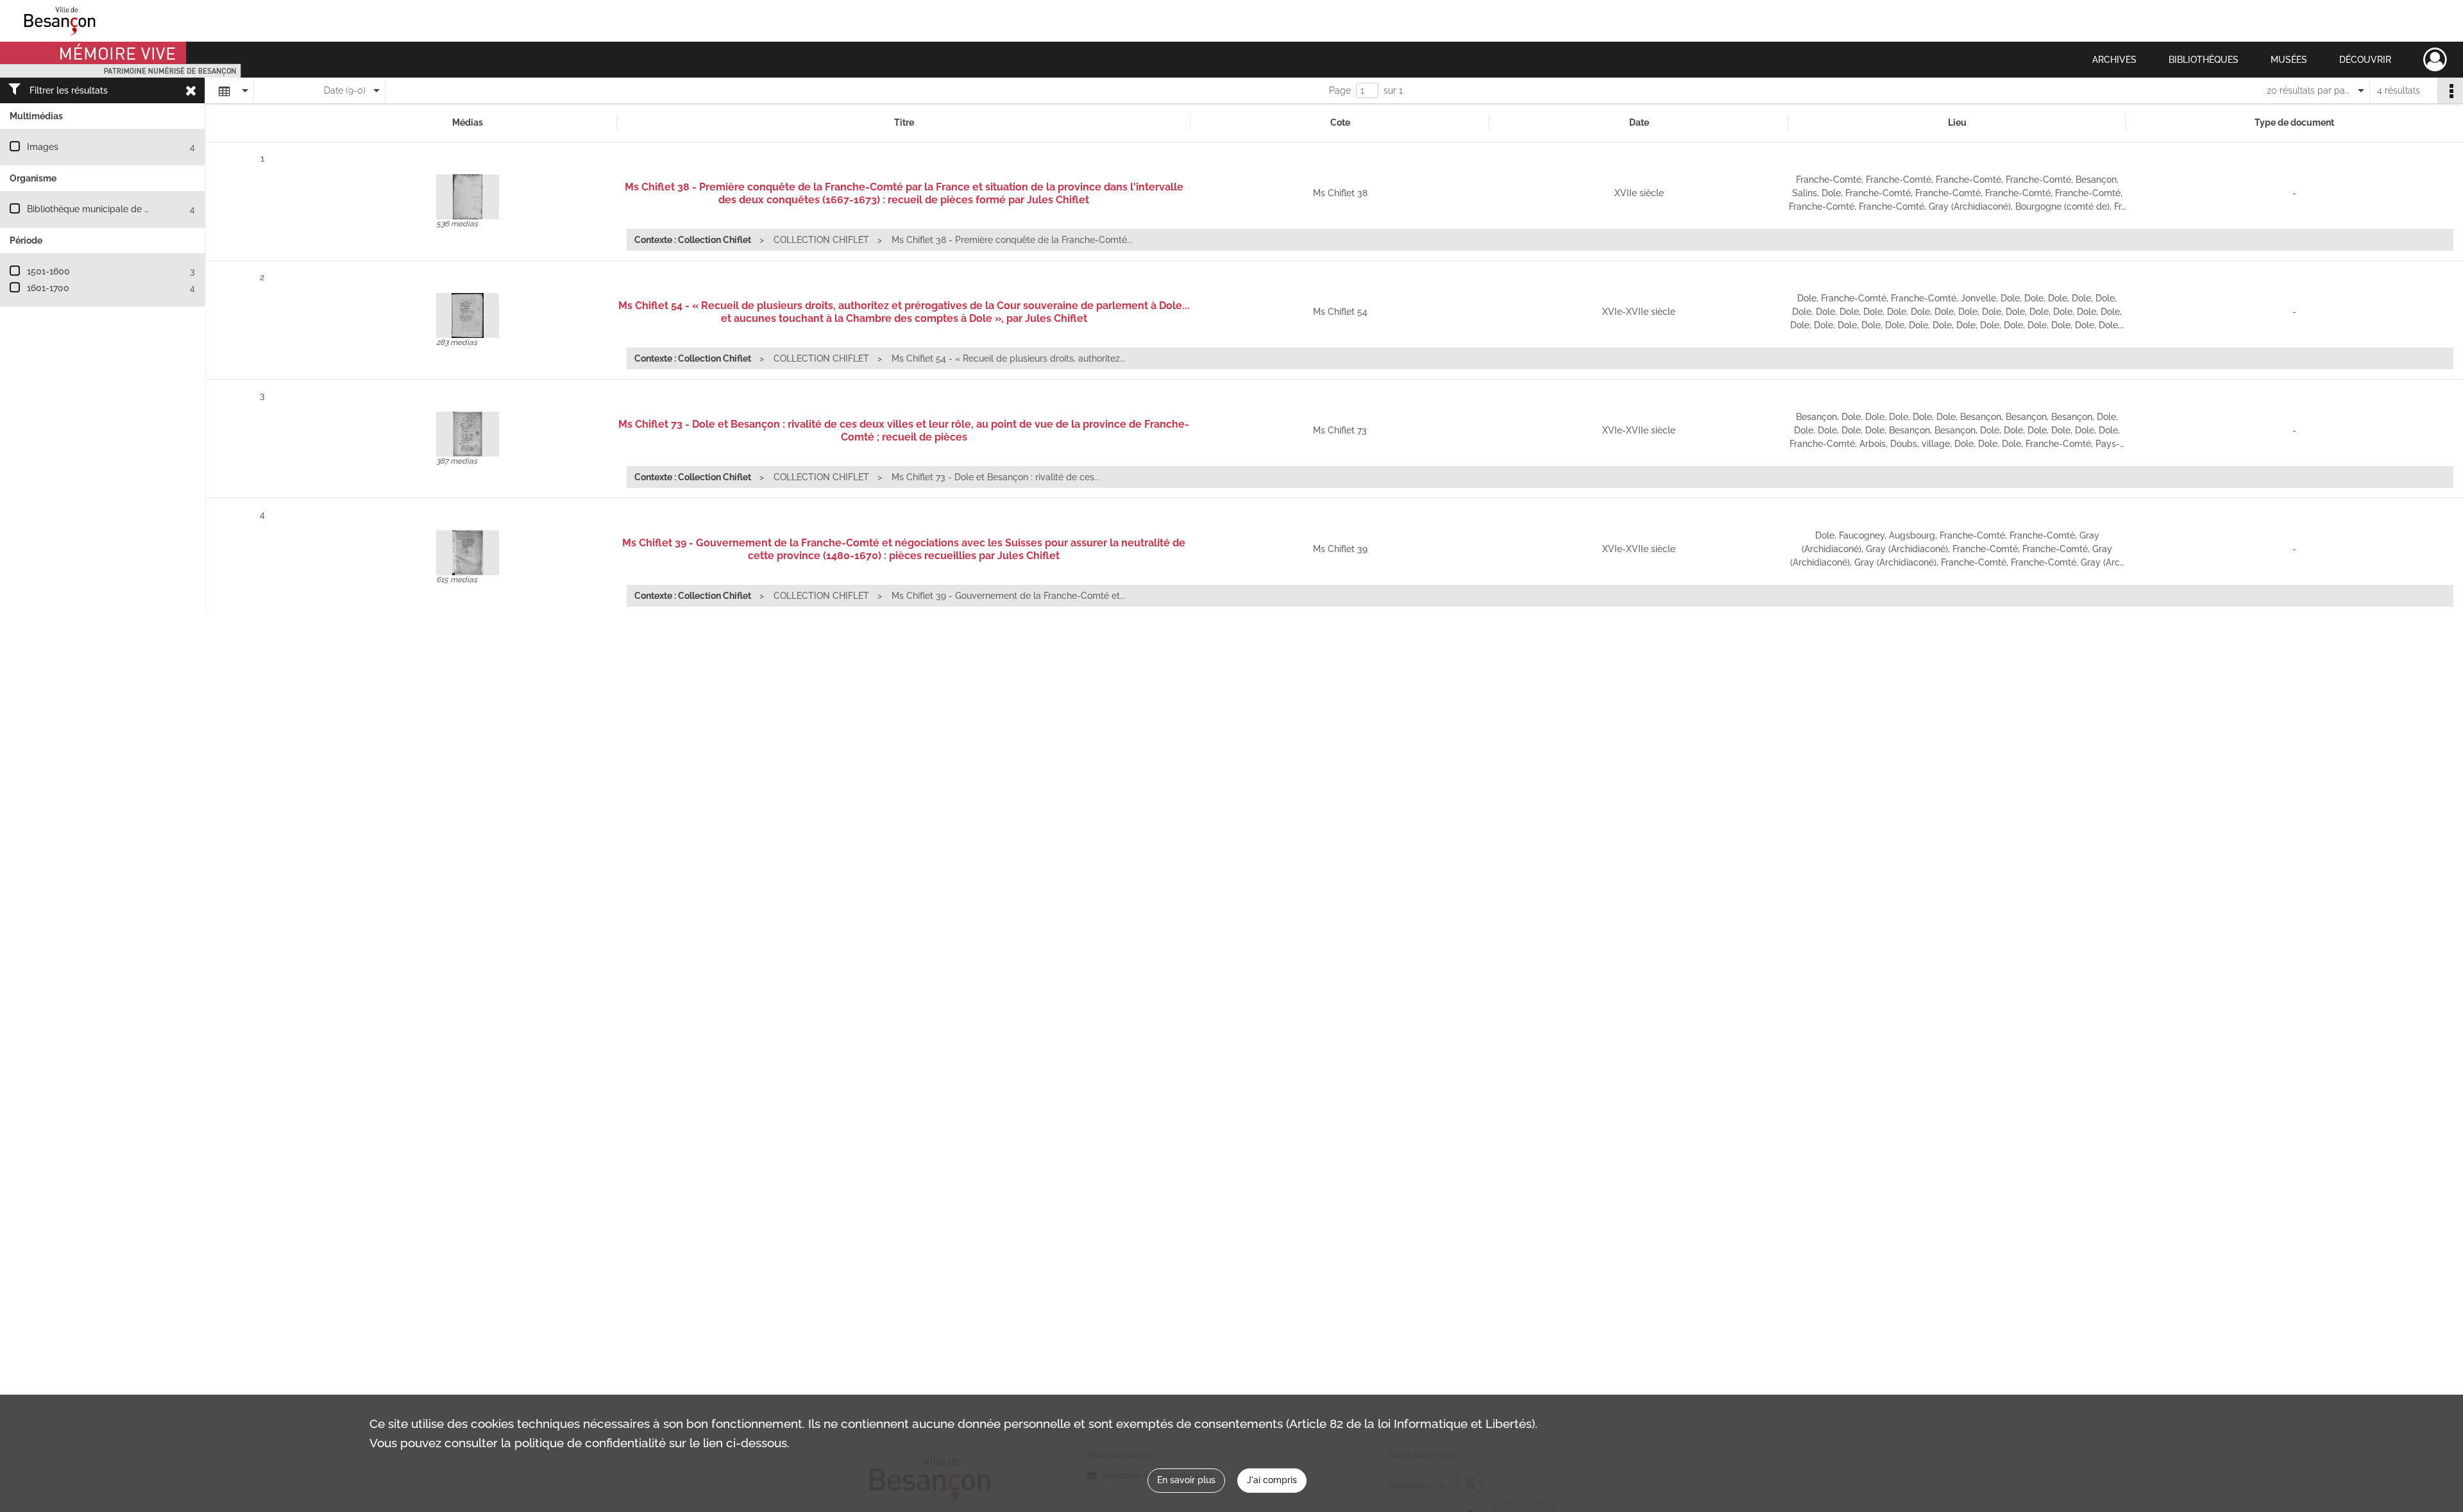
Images (43, 147)
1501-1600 (48, 271)
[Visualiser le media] (468, 197)
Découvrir (2365, 60)
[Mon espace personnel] (2435, 60)
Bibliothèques (2204, 60)
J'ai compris (1272, 1480)
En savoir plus (1186, 1480)
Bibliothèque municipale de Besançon (106, 209)
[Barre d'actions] (2450, 90)
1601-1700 (48, 288)
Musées (2289, 60)
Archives (2114, 60)
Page (1340, 90)
